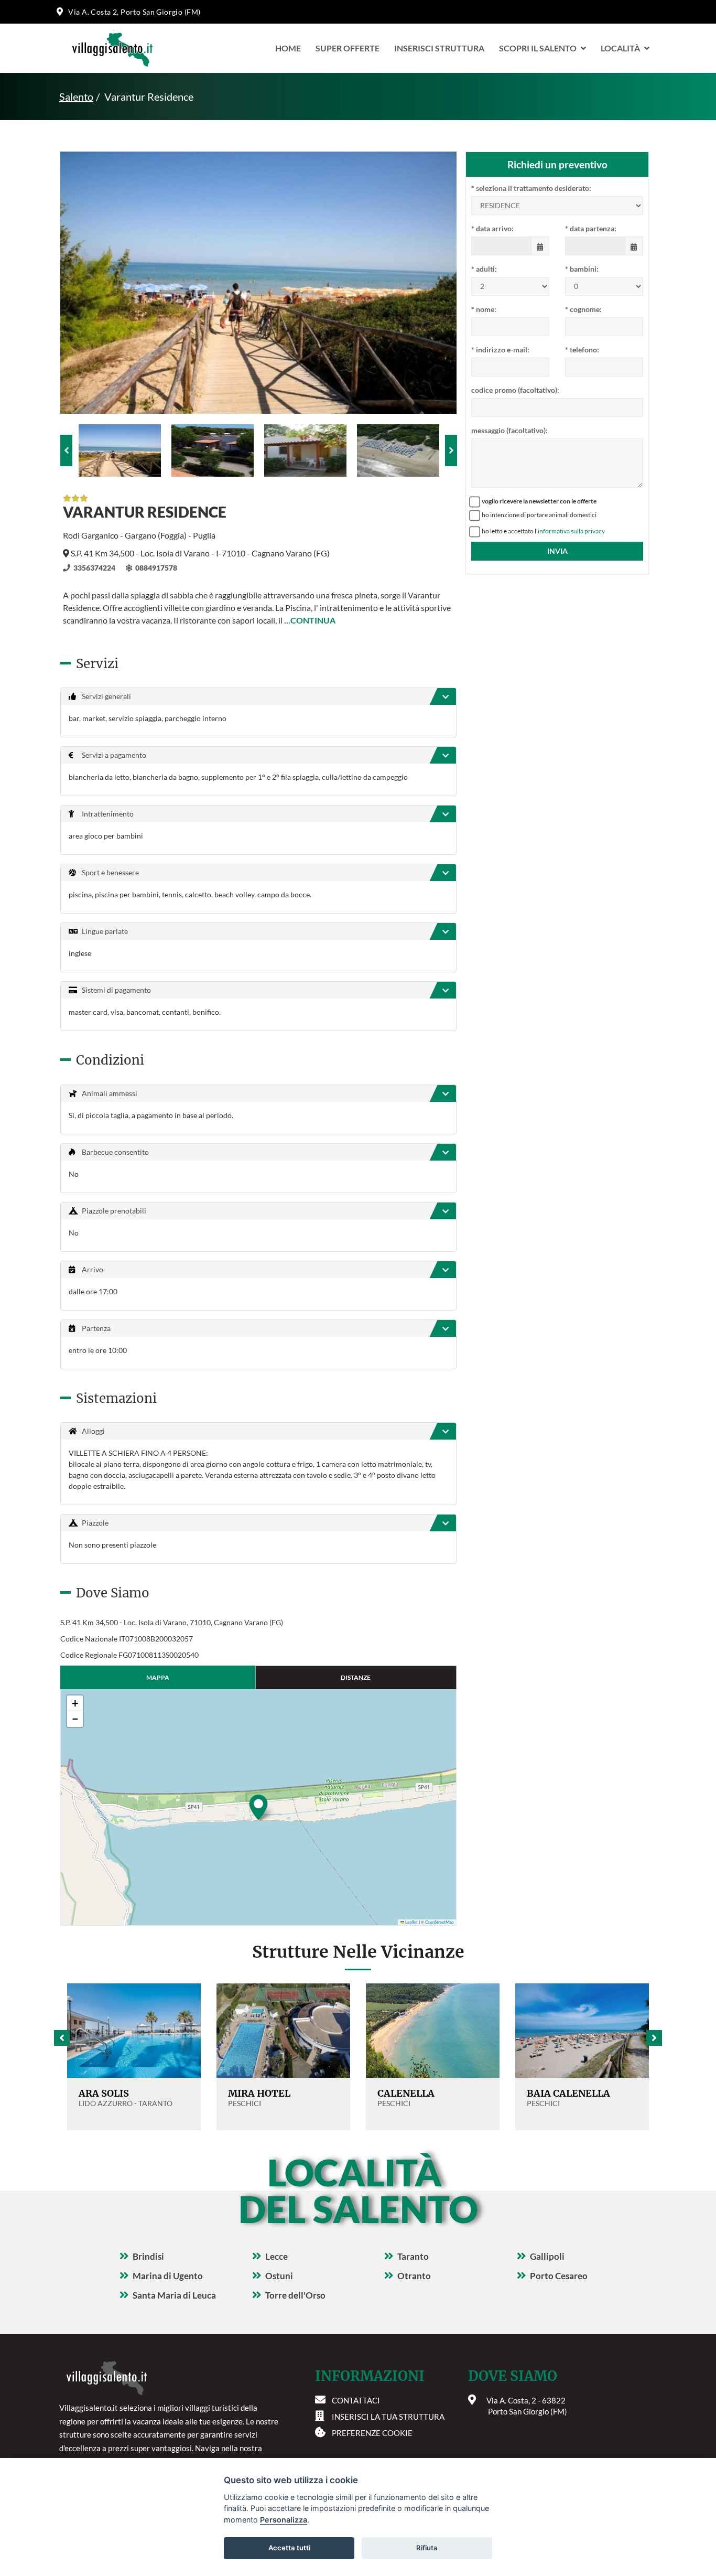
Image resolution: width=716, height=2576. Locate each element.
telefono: (582, 350)
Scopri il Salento (538, 48)
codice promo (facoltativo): (515, 390)
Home (288, 48)
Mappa (158, 1677)
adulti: (484, 269)
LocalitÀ (620, 48)
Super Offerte (348, 48)
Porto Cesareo (559, 2276)
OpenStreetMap (439, 1922)
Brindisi (148, 2256)
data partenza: (591, 228)
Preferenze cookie (372, 2433)
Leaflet (411, 1922)
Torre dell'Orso (295, 2295)
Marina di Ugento (168, 2276)
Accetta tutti (289, 2548)
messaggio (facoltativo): (509, 430)
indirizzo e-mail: (500, 350)
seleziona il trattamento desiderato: (531, 188)
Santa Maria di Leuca (174, 2295)
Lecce (276, 2256)
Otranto (414, 2276)
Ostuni (279, 2276)
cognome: (583, 309)
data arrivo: (492, 228)
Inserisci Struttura (439, 48)
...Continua (310, 620)
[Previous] (66, 450)
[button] (258, 1807)
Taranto (413, 2256)
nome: (484, 309)
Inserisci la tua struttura (388, 2417)
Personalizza (284, 2520)
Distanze (356, 1677)
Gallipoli (547, 2256)
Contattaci (356, 2400)
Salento (76, 96)
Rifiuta (427, 2548)
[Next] (451, 450)
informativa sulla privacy (571, 531)
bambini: (582, 269)
